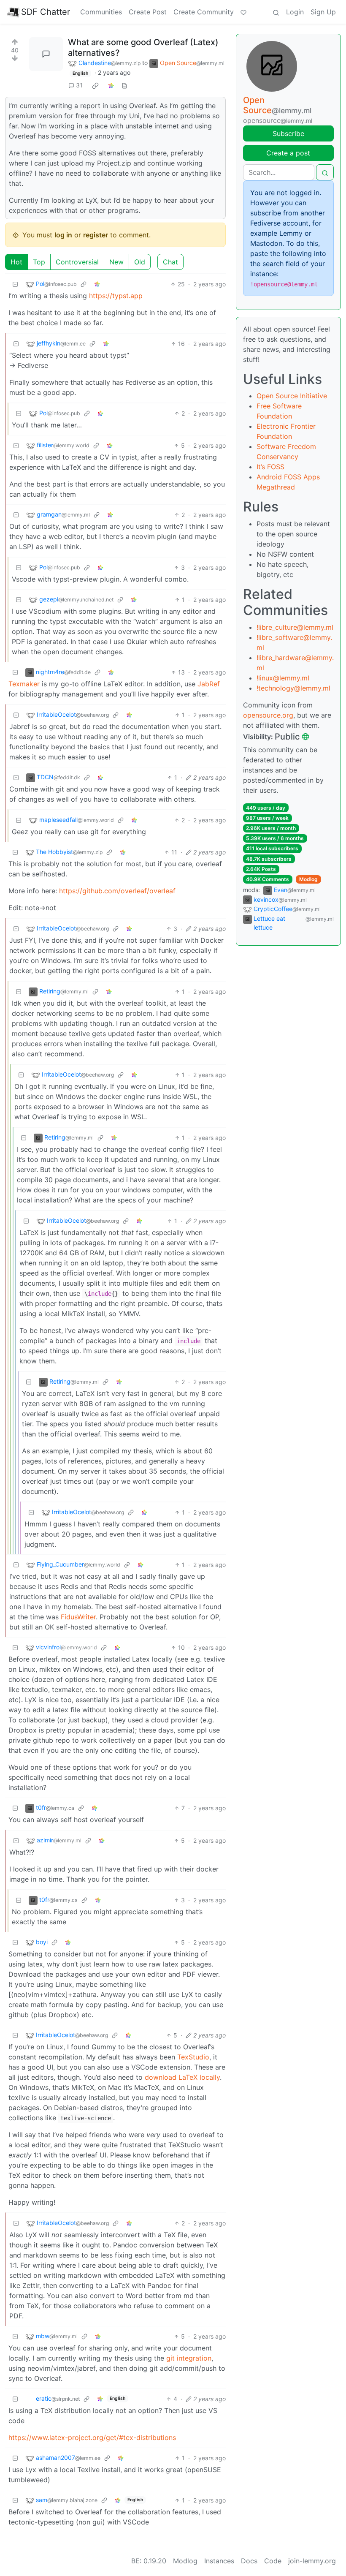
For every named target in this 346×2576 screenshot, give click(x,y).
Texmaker (24, 684)
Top (39, 262)
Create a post (288, 153)
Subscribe (288, 133)
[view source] (124, 85)
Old (140, 262)
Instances (219, 2561)
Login (295, 12)
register (96, 235)
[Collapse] (15, 284)
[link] (95, 85)
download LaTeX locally (182, 2077)
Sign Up (323, 12)
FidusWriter (78, 1617)
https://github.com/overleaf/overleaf (117, 891)
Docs (249, 2561)
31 (79, 85)
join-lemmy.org (312, 2561)
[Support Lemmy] (243, 12)
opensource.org (268, 715)
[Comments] (46, 54)
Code (273, 2561)
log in (63, 235)
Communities (101, 12)
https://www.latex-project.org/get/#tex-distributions (92, 2437)
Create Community (204, 12)
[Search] (276, 12)
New (116, 262)
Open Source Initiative (292, 396)
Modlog (308, 879)
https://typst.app (116, 296)
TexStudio (193, 2057)
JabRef (209, 684)
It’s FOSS (270, 467)
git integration (189, 2358)
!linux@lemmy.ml (283, 678)
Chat (170, 262)
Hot (16, 262)
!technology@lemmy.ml (293, 688)
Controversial (77, 262)
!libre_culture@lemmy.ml (295, 627)
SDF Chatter (46, 12)
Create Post (148, 12)
